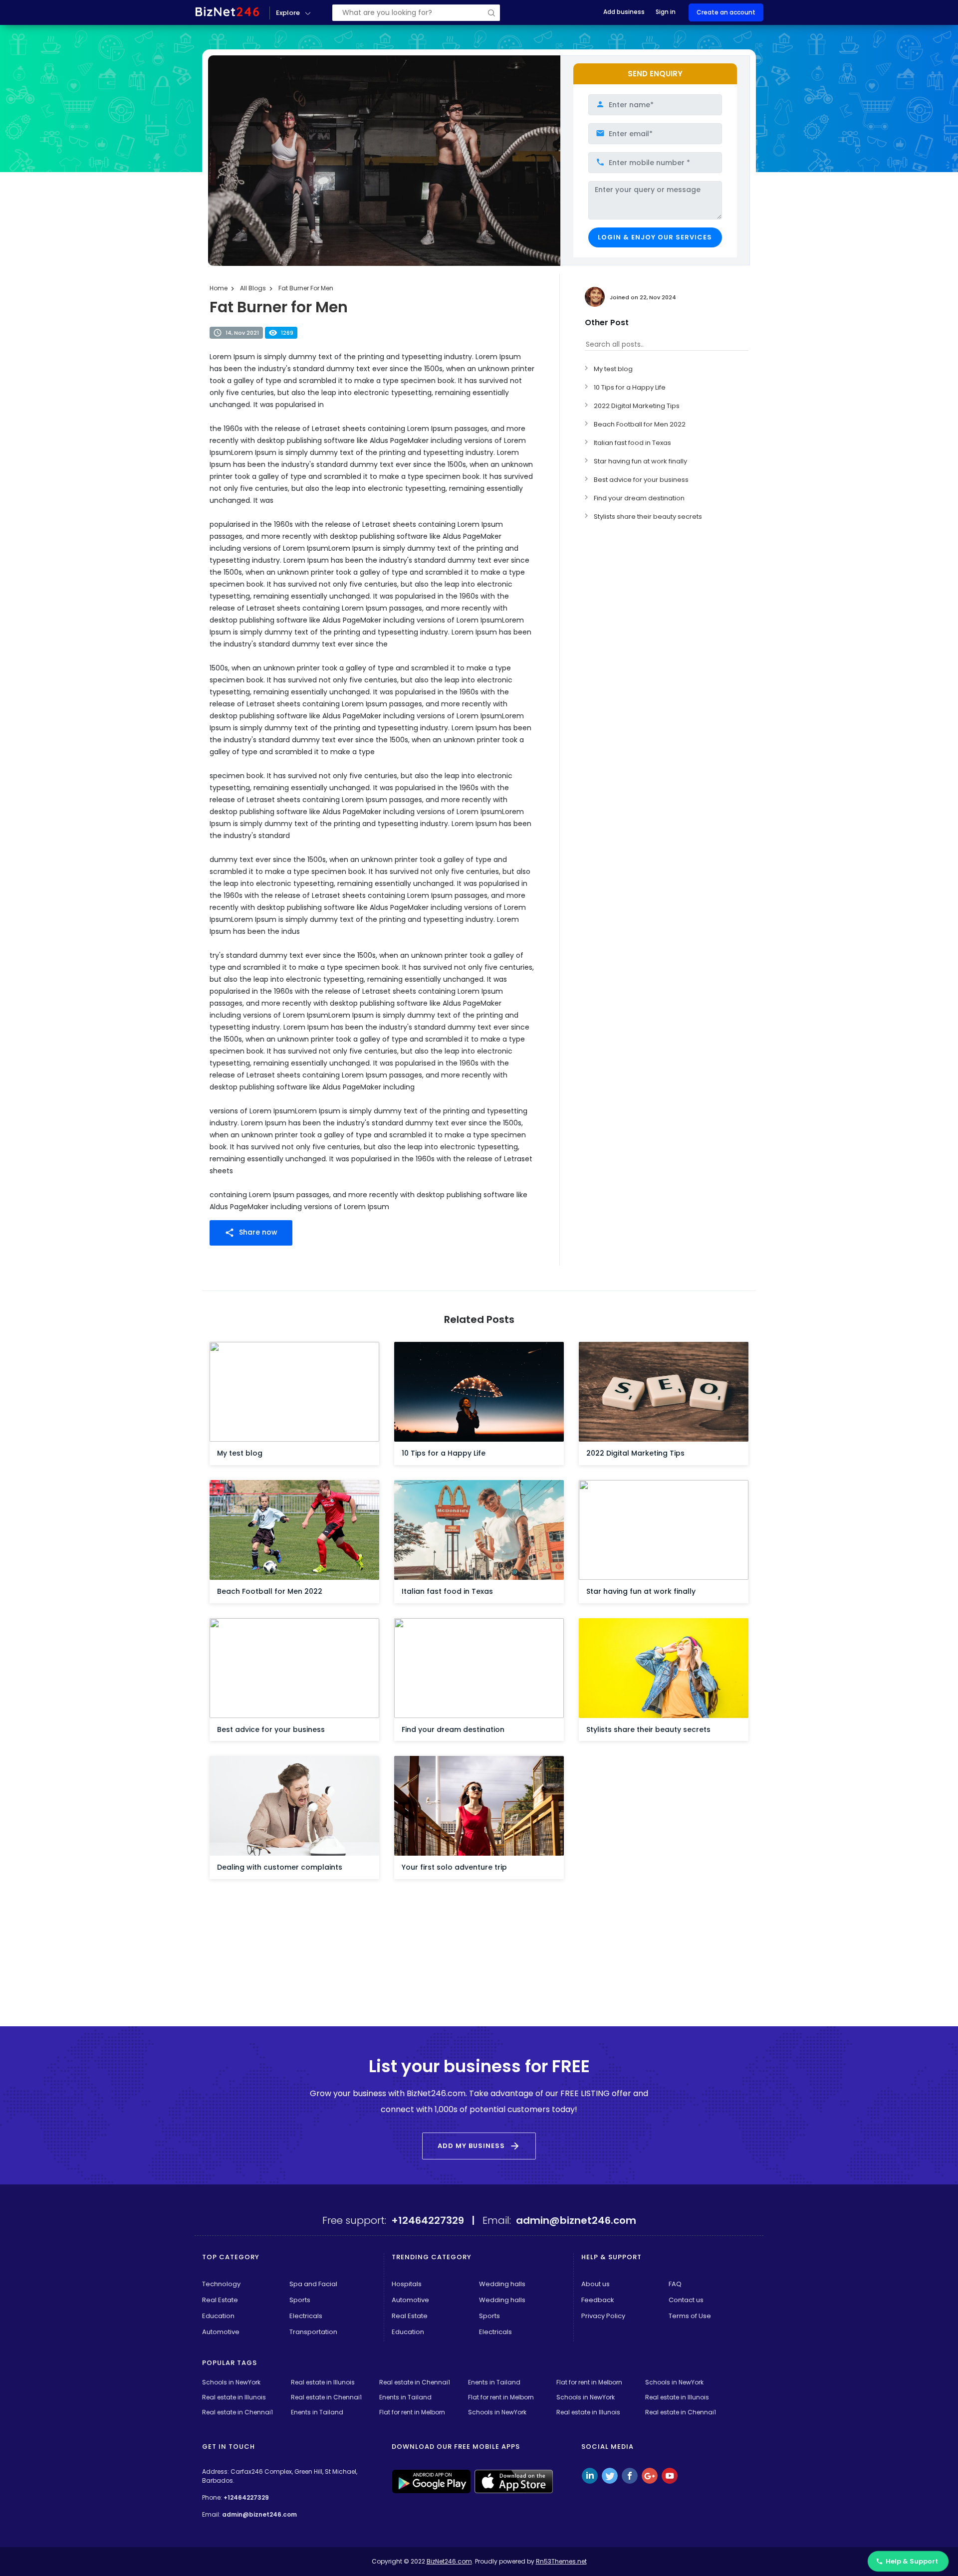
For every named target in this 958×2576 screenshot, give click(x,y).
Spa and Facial (313, 2284)
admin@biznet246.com (259, 2514)
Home (219, 288)
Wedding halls (502, 2284)
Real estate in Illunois (323, 2382)
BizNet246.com (449, 2561)
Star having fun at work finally (640, 461)
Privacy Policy (603, 2316)
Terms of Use (690, 2316)
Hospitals (407, 2284)
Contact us (686, 2300)
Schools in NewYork (231, 2382)
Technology (221, 2284)
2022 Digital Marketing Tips (637, 406)
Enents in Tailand (494, 2382)
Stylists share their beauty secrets (648, 517)
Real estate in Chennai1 (415, 2382)
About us (596, 2284)
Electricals (306, 2316)
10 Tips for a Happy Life (630, 387)
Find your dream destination (639, 498)
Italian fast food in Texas (632, 443)
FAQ (675, 2284)
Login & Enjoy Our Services (655, 237)
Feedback (598, 2300)
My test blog (613, 369)
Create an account (726, 12)
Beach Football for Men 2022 (640, 424)
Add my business (479, 2146)
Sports (300, 2300)
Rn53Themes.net (561, 2561)
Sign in (666, 12)
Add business (624, 12)
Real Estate (220, 2300)
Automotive (221, 2332)
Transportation (313, 2332)
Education (218, 2316)
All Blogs (253, 288)
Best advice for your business (641, 480)
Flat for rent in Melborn (589, 2382)
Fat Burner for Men (306, 288)
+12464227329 (246, 2497)
